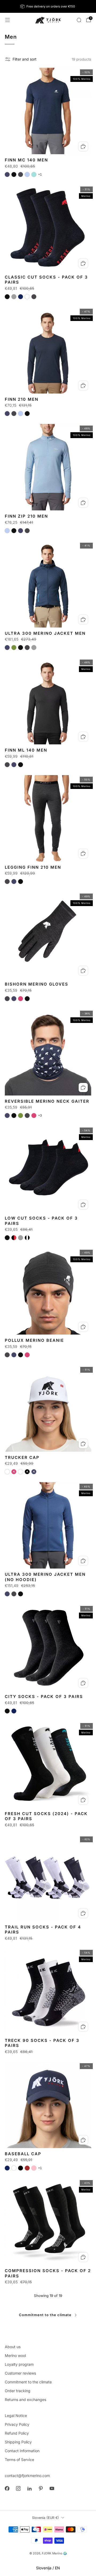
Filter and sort (25, 59)
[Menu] (7, 20)
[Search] (79, 20)
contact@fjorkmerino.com (27, 2476)
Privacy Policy (17, 2424)
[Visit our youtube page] (52, 2488)
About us (13, 2347)
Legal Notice (16, 2416)
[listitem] (48, 6)
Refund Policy (17, 2433)
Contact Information (22, 2451)
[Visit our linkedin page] (29, 2488)
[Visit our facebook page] (7, 2488)
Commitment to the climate (45, 2315)
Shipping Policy (18, 2442)
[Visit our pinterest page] (41, 2488)
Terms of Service (19, 2460)
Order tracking (18, 2391)
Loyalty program (19, 2364)
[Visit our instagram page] (18, 2488)
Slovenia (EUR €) (45, 2518)
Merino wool (15, 2355)
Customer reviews (20, 2373)
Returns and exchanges (25, 2400)
